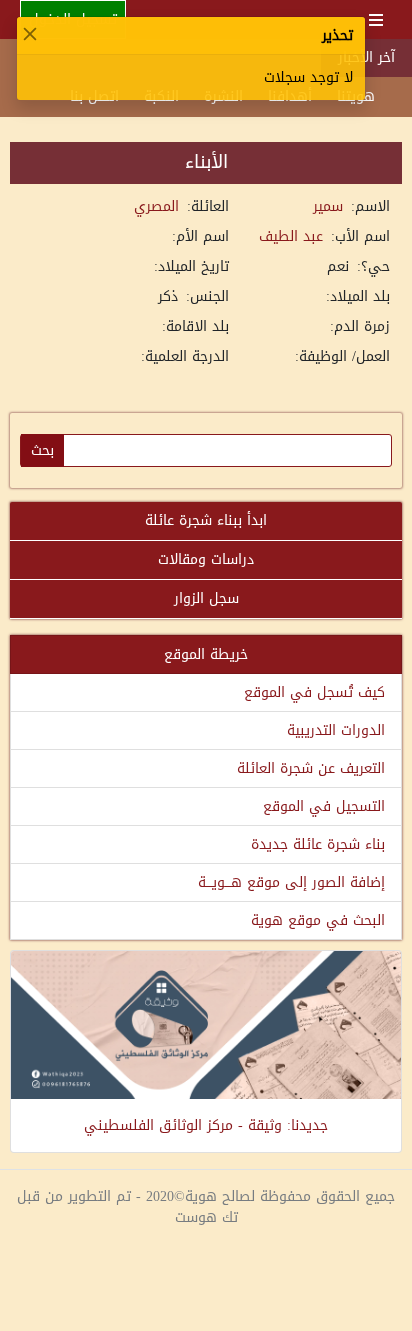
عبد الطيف (291, 236)
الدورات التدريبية (336, 730)
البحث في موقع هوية (318, 920)
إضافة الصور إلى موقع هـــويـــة (291, 882)
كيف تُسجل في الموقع (314, 692)
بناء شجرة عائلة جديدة (318, 844)
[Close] (30, 34)
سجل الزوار (206, 598)
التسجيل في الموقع (324, 806)
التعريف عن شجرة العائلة (311, 768)
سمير (328, 206)
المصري (156, 206)
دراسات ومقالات (206, 559)
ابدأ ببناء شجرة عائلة (206, 520)
